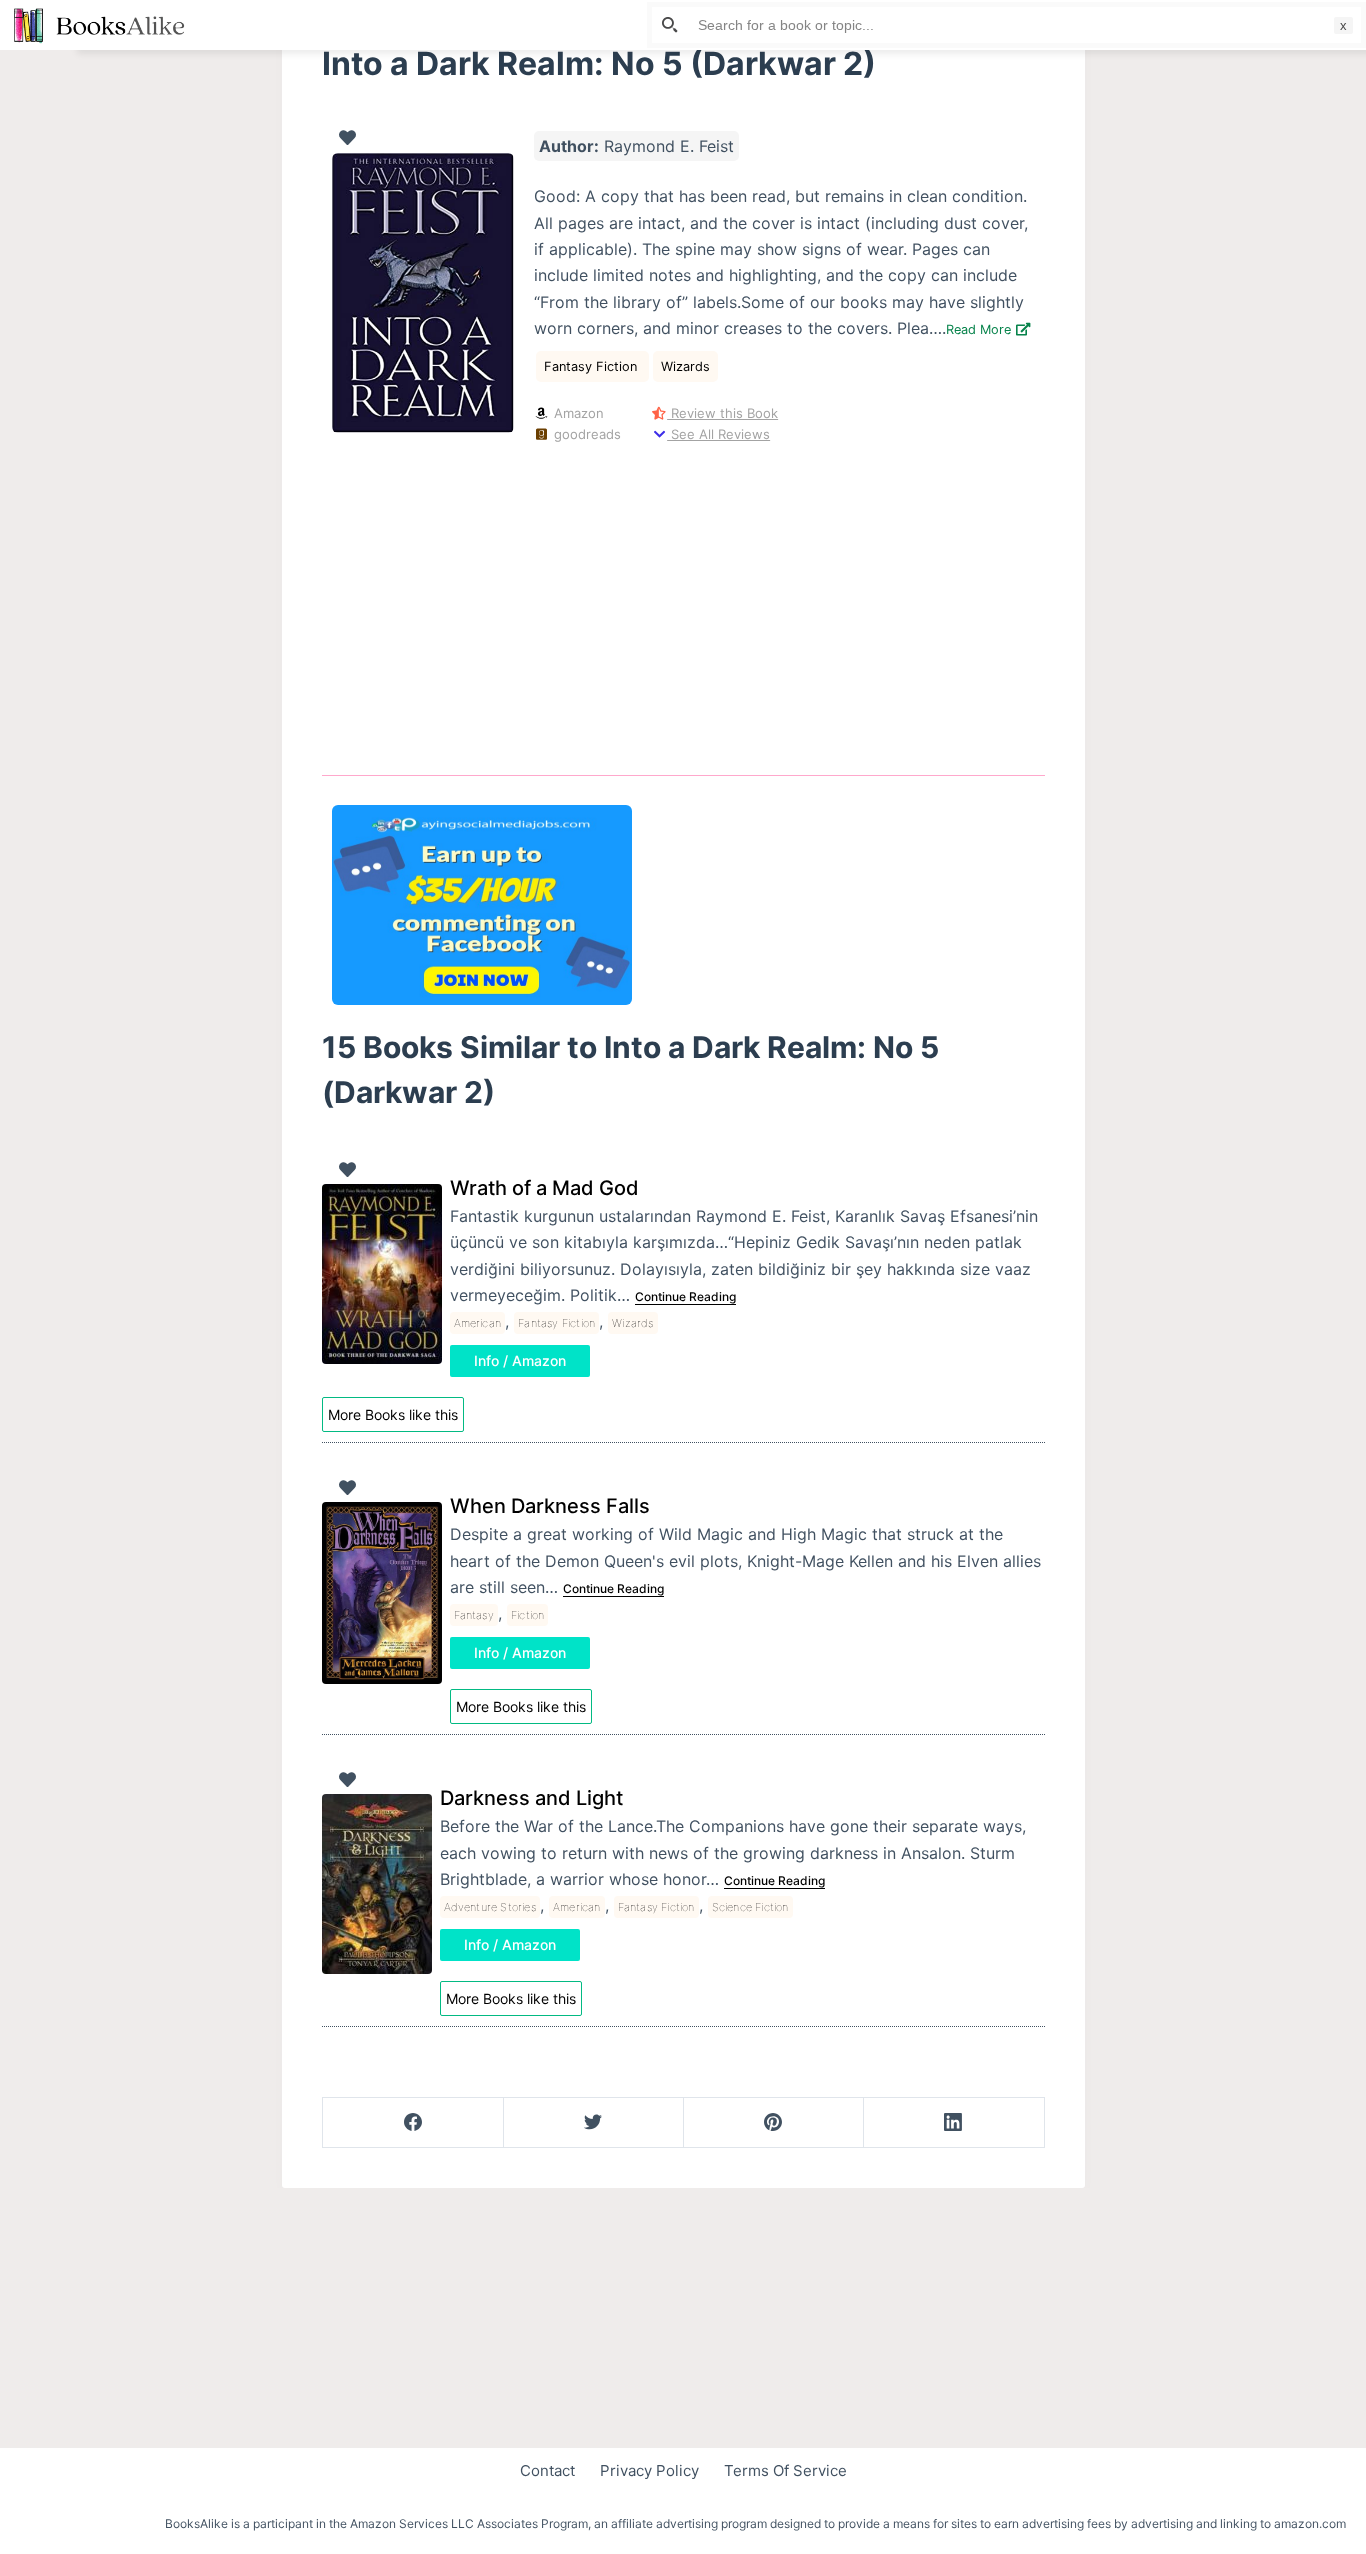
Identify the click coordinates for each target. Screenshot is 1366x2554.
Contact (547, 2470)
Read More (980, 329)
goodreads (585, 434)
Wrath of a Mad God (544, 1188)
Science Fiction (750, 1907)
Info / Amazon (520, 1360)
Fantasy (474, 1615)
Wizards (685, 366)
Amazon (577, 413)
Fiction (527, 1615)
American (478, 1323)
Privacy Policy (649, 2470)
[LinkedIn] (953, 2123)
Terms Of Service (785, 2470)
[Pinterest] (773, 2123)
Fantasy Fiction (592, 366)
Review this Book (722, 413)
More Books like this (393, 1414)
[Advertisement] (683, 606)
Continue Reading (685, 1296)
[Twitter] (593, 2123)
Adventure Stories (490, 1907)
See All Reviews (718, 434)
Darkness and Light (531, 1798)
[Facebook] (413, 2123)
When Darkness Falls (550, 1506)
